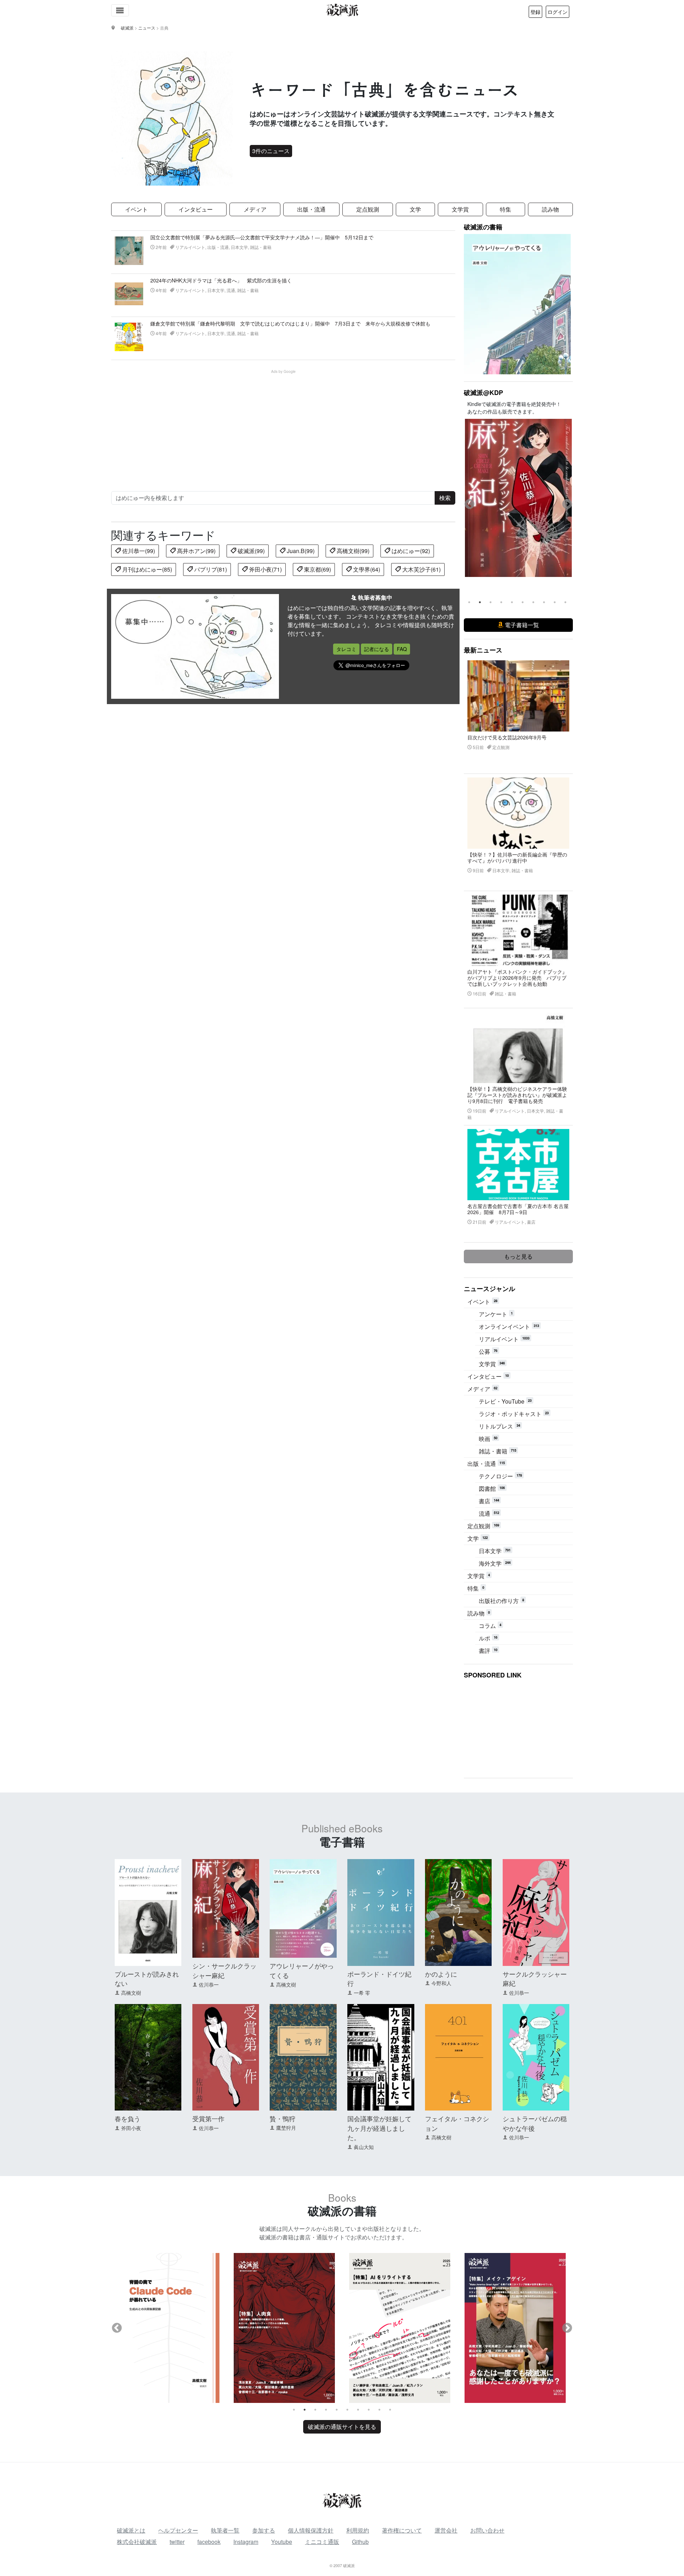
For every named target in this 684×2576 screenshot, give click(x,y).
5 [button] (512, 602)
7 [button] (533, 602)
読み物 (550, 209)
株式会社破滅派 (137, 2542)
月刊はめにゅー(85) (146, 569)
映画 (488, 1439)
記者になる (377, 649)
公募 (488, 1351)
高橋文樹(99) (352, 551)
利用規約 (358, 2530)
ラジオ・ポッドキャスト (514, 1414)
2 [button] (480, 602)
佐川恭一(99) (138, 551)
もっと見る (518, 1256)
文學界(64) (366, 569)
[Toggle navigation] (120, 10)
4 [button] (501, 602)
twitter (177, 2542)
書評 (488, 1651)
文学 (415, 209)
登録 (535, 12)
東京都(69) (317, 569)
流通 (489, 1513)
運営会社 (446, 2530)
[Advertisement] (287, 424)
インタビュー (196, 209)
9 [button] (555, 602)
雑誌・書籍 (498, 1451)
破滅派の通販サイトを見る (342, 2427)
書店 (489, 1501)
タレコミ (346, 649)
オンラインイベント (509, 1326)
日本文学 (495, 1551)
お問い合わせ (487, 2530)
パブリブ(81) (210, 569)
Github (360, 2542)
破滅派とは (131, 2530)
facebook (209, 2542)
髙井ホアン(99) (196, 551)
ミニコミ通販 (322, 2542)
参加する (264, 2530)
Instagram (246, 2542)
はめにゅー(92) (410, 551)
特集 (506, 209)
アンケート (496, 1314)
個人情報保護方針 (311, 2530)
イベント (136, 209)
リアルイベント (504, 1339)
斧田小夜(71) (265, 569)
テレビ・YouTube (505, 1401)
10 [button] (565, 602)
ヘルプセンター (178, 2530)
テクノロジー (500, 1476)
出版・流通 (311, 209)
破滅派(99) (250, 551)
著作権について (402, 2530)
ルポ (488, 1638)
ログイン (558, 12)
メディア (255, 209)
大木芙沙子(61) (421, 569)
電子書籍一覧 (521, 625)
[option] (518, 498)
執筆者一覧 (225, 2530)
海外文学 (495, 1563)
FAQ (402, 649)
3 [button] (491, 602)
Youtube (282, 2542)
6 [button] (523, 602)
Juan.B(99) (300, 551)
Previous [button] (470, 504)
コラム (490, 1626)
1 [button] (469, 602)
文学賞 (460, 209)
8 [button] (544, 602)
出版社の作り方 (501, 1601)
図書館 (492, 1489)
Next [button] (567, 504)
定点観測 (368, 209)
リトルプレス (499, 1426)
